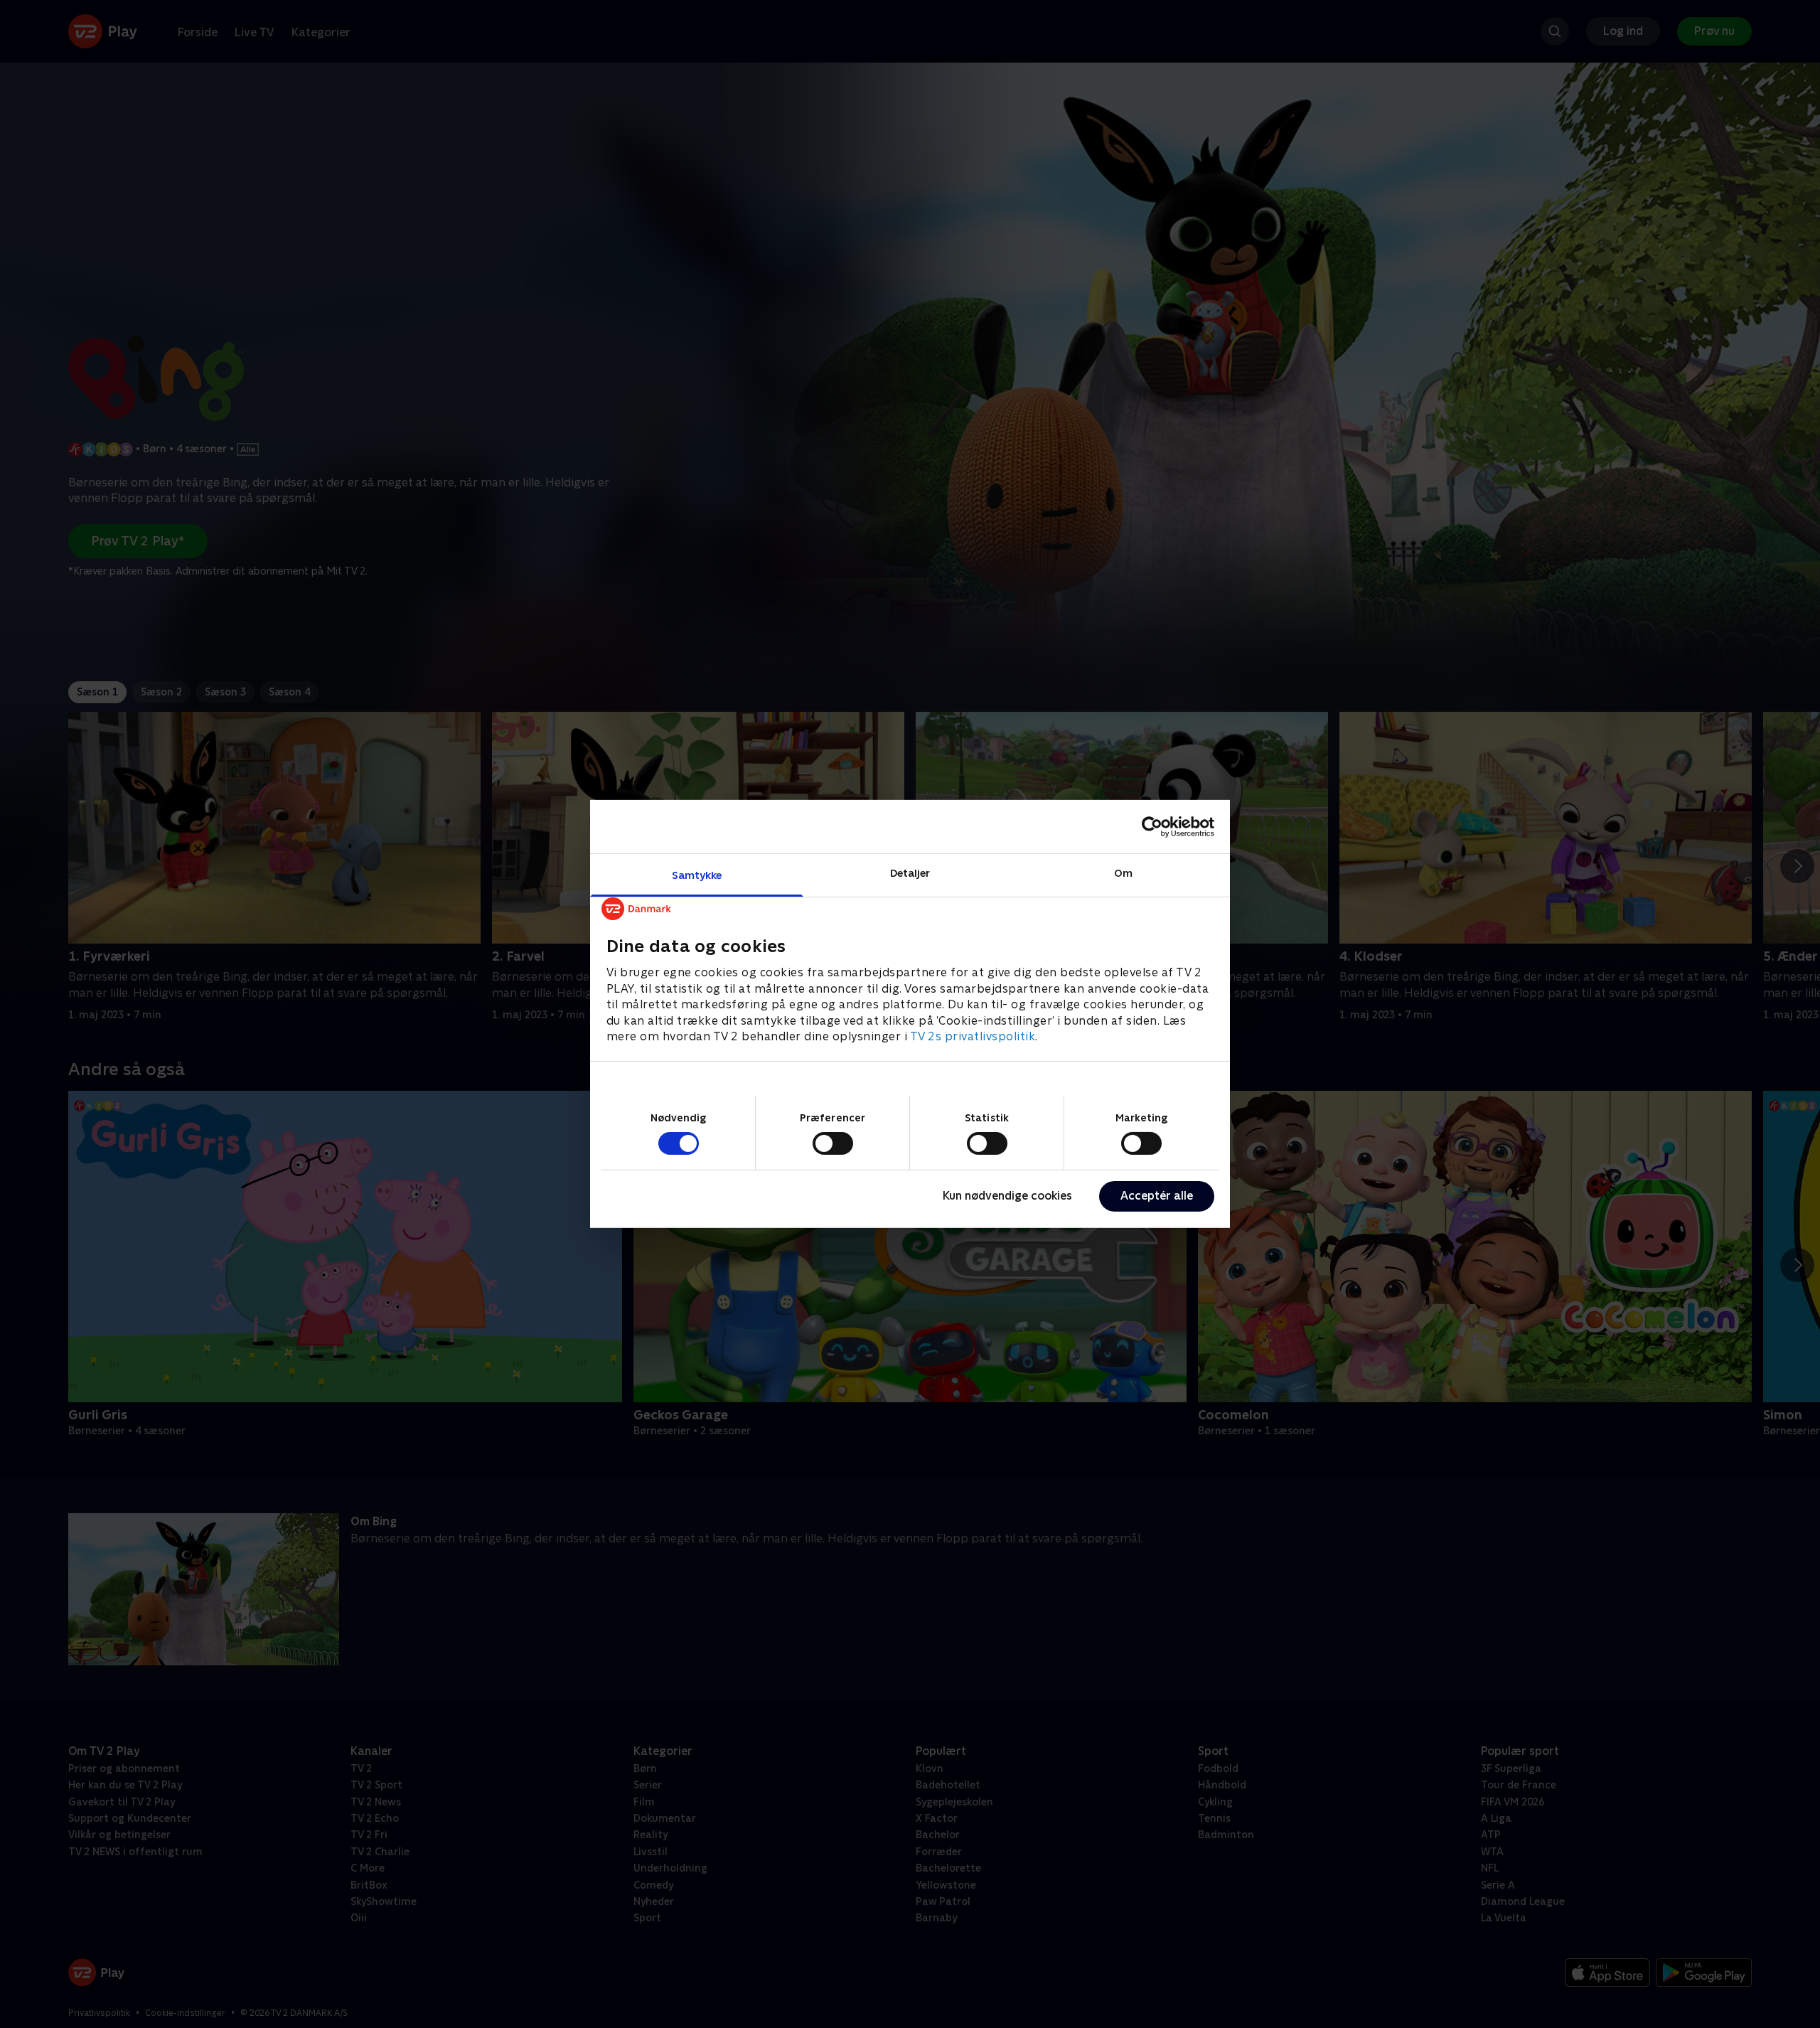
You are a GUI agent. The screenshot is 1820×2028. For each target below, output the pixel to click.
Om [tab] (1123, 873)
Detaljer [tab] (910, 873)
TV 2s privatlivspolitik (973, 1036)
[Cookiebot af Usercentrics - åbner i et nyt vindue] (1152, 826)
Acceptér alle (1157, 1196)
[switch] (833, 1143)
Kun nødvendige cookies (1007, 1196)
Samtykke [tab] (697, 875)
